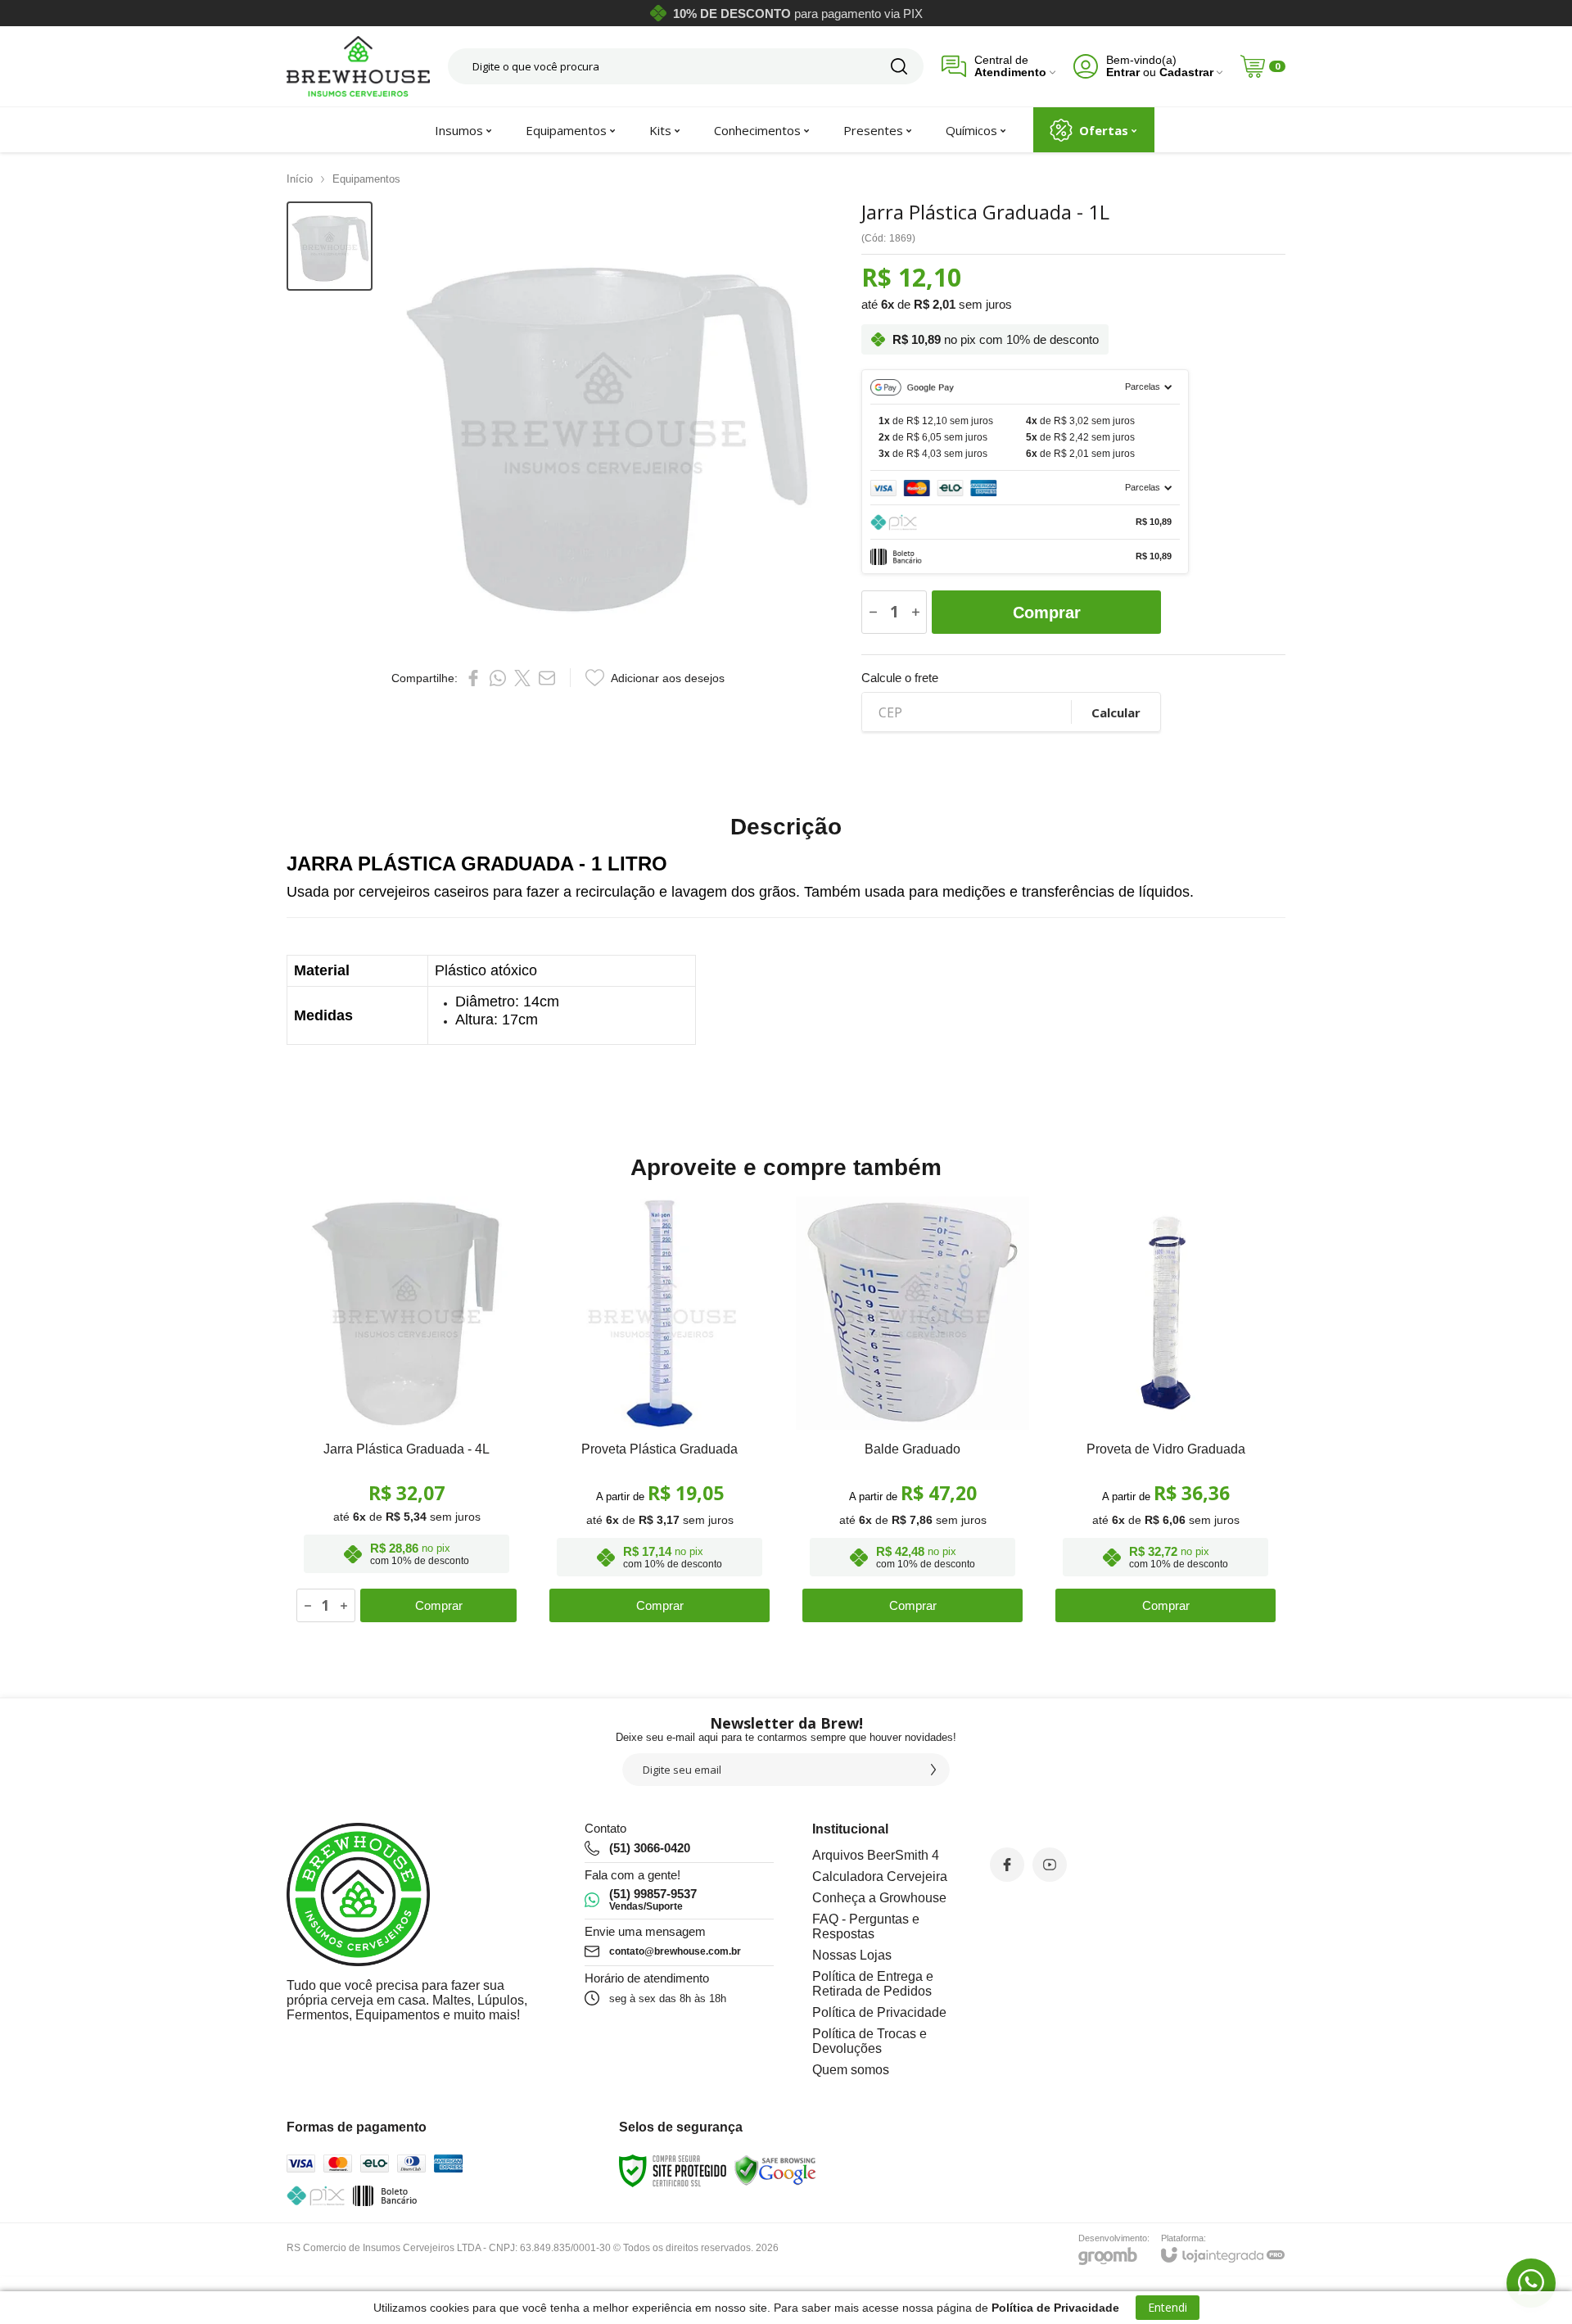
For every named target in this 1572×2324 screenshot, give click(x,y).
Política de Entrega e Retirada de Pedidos (873, 1984)
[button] (330, 246)
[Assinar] (933, 1770)
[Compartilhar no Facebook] (473, 678)
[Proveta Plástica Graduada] (660, 1413)
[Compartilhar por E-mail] (547, 678)
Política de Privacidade (879, 2012)
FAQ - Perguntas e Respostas (866, 1926)
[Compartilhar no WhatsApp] (498, 678)
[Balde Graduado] (912, 1413)
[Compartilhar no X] (522, 678)
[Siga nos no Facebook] (1007, 1865)
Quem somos (851, 2070)
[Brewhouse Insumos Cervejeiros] (358, 66)
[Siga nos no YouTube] (1050, 1865)
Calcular (1116, 712)
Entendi (1168, 2307)
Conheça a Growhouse (879, 1898)
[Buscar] (899, 66)
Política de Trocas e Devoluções (870, 2041)
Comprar (1047, 613)
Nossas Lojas (852, 1955)
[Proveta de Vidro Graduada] (1165, 1413)
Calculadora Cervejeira (880, 1876)
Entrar (1123, 72)
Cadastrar (1186, 72)
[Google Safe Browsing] (775, 2171)
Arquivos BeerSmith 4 (876, 1855)
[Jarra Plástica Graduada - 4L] (407, 1413)
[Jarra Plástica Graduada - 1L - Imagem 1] (330, 246)
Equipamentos (366, 179)
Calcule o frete (900, 678)
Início (300, 179)
